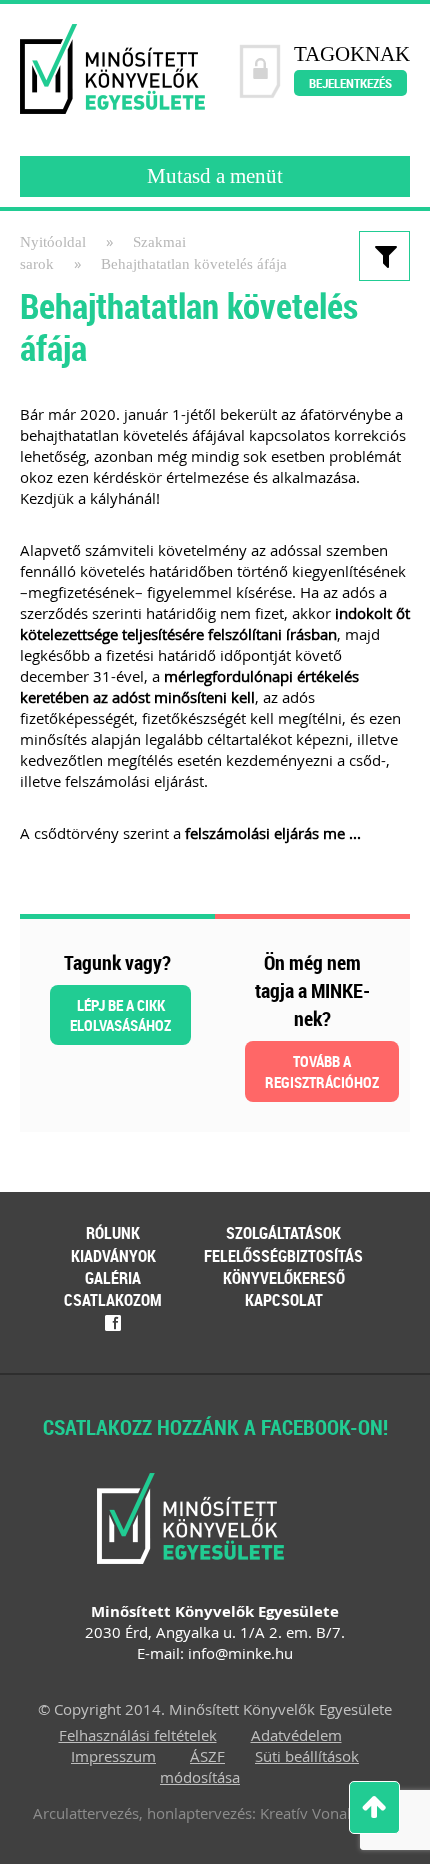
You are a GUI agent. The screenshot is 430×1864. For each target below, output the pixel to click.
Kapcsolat (284, 1300)
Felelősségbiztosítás (283, 1256)
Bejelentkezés (350, 83)
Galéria (113, 1278)
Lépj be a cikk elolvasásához (120, 1015)
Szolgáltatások (283, 1233)
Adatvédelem (296, 1735)
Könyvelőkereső (284, 1278)
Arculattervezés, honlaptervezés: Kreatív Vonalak (200, 1813)
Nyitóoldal (53, 242)
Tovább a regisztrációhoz (322, 1071)
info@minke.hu (240, 1653)
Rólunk (113, 1233)
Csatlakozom (113, 1300)
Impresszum (113, 1756)
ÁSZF (207, 1756)
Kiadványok (113, 1256)
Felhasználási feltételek (138, 1735)
